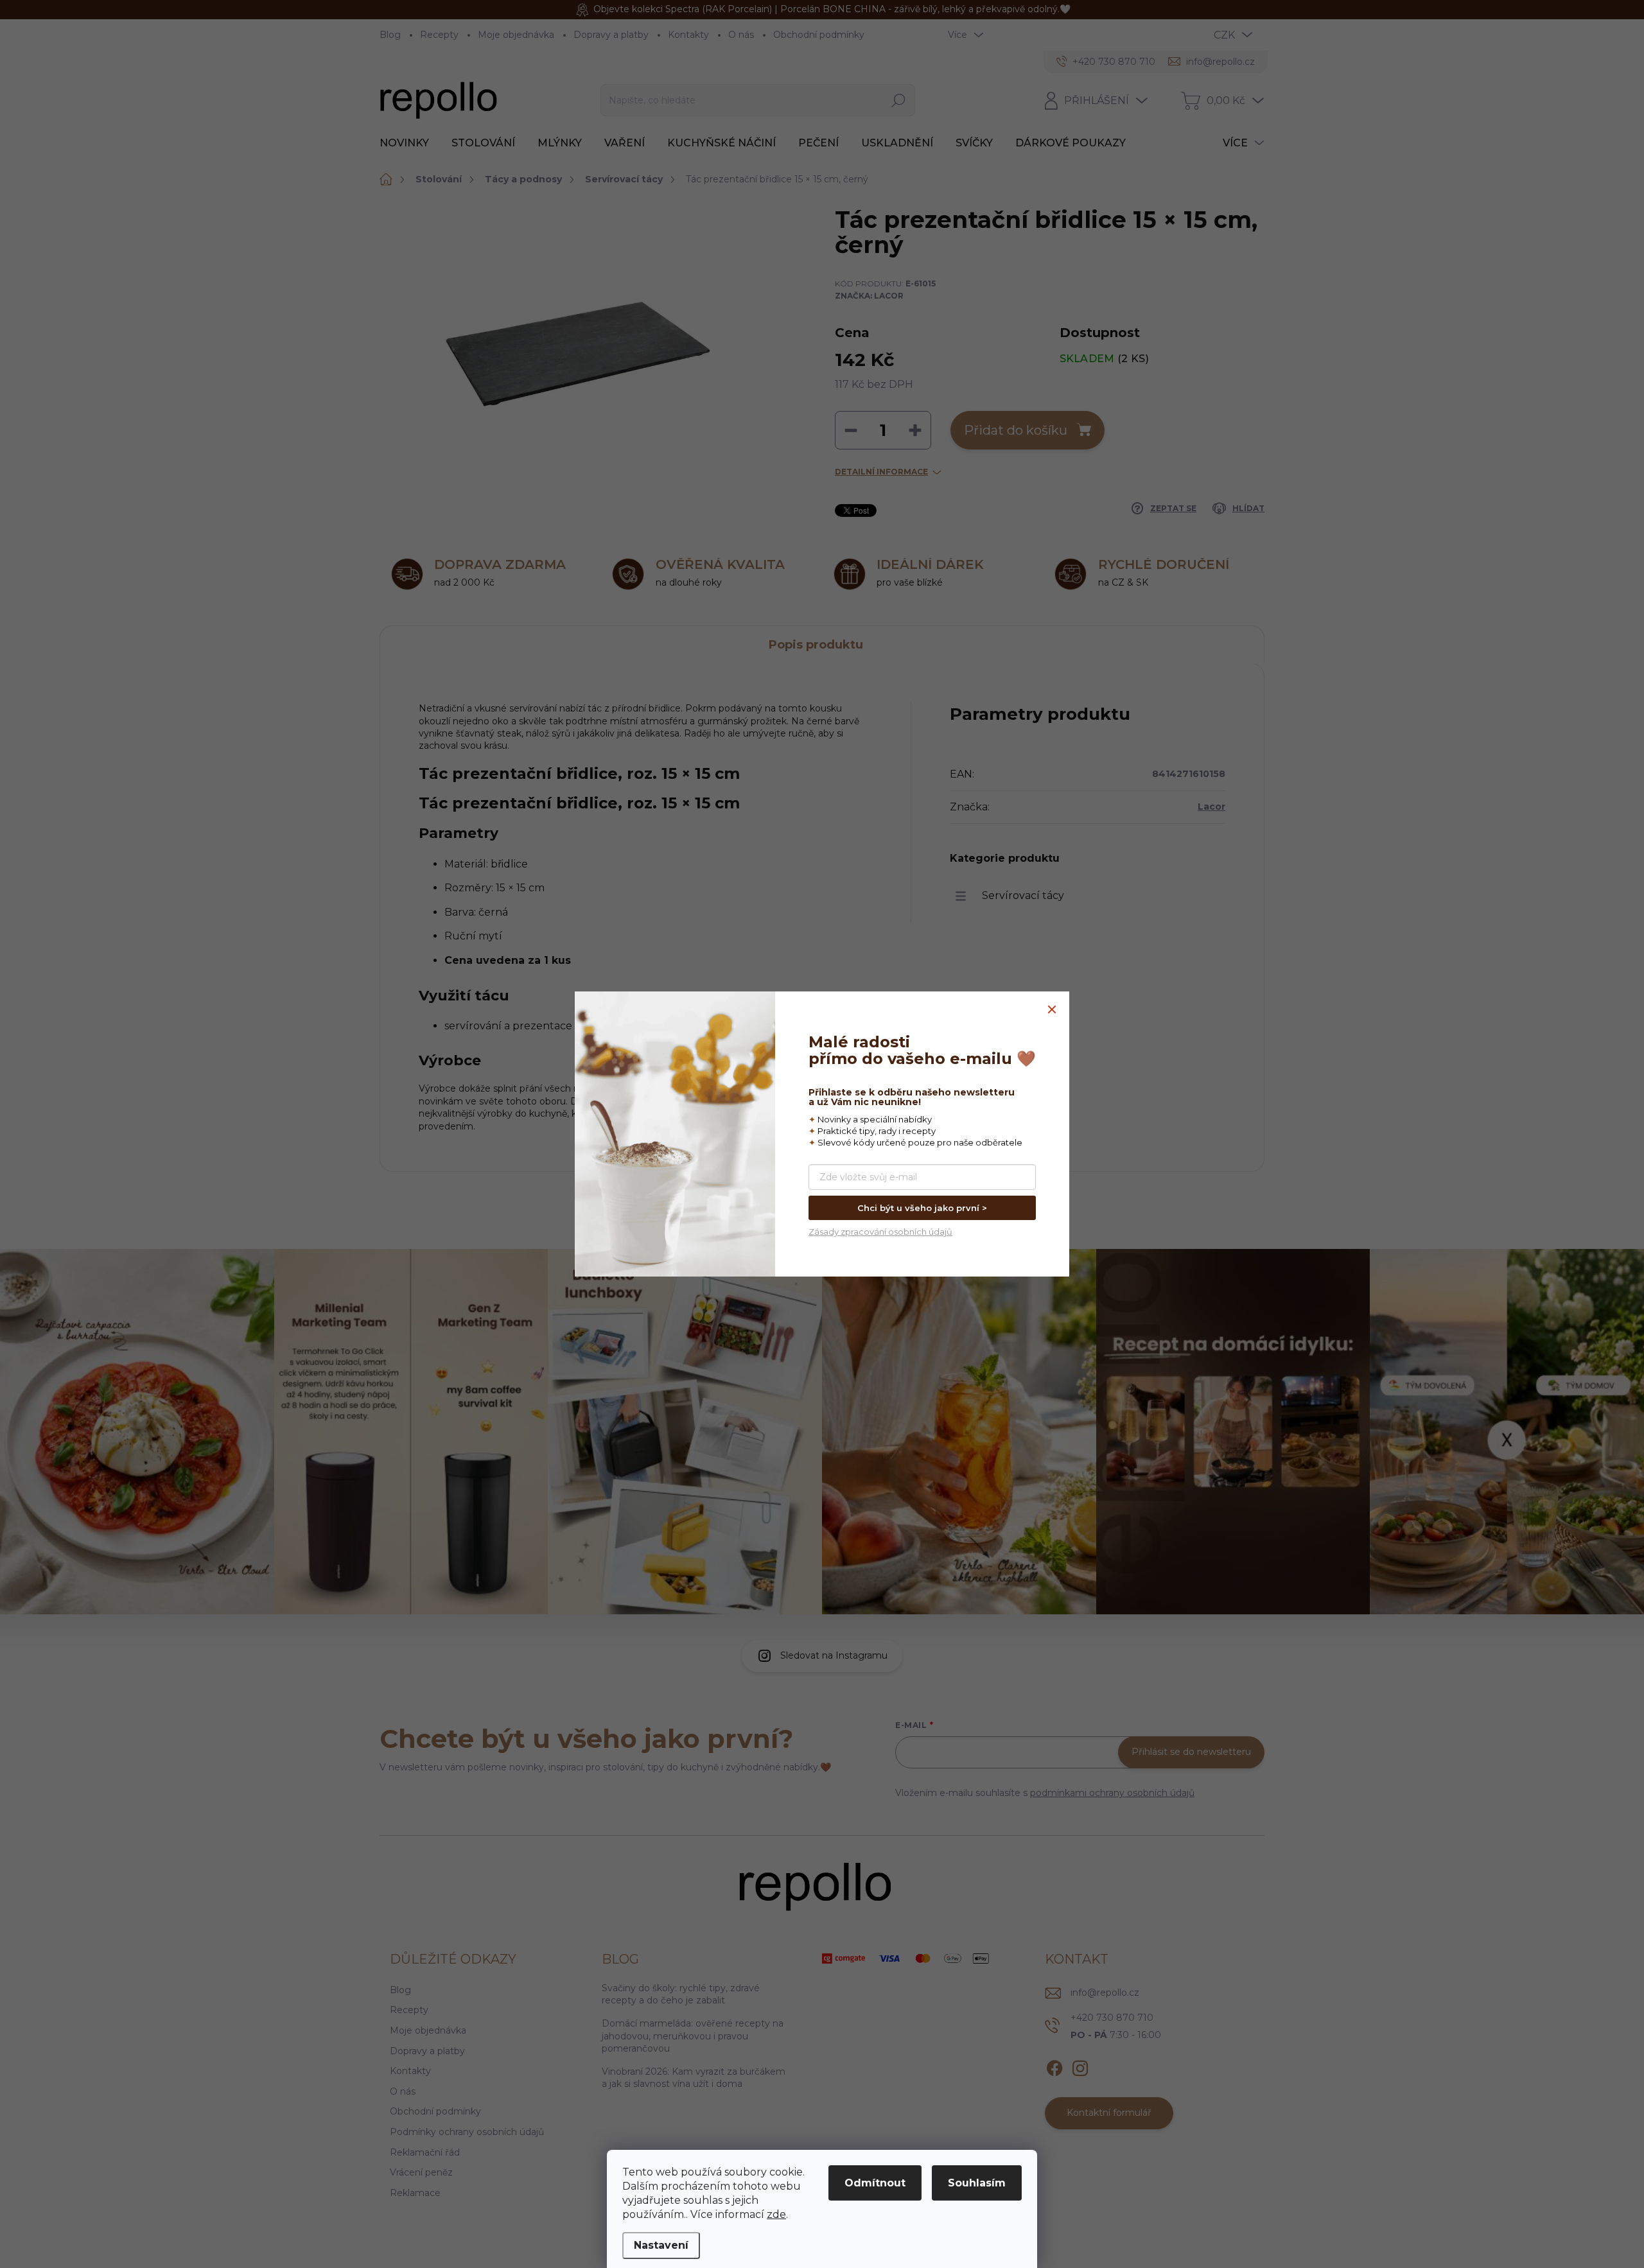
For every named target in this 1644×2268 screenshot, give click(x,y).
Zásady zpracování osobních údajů (880, 1232)
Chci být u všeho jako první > (922, 1208)
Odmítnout (875, 2183)
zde (776, 2214)
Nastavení (661, 2245)
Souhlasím (977, 2183)
